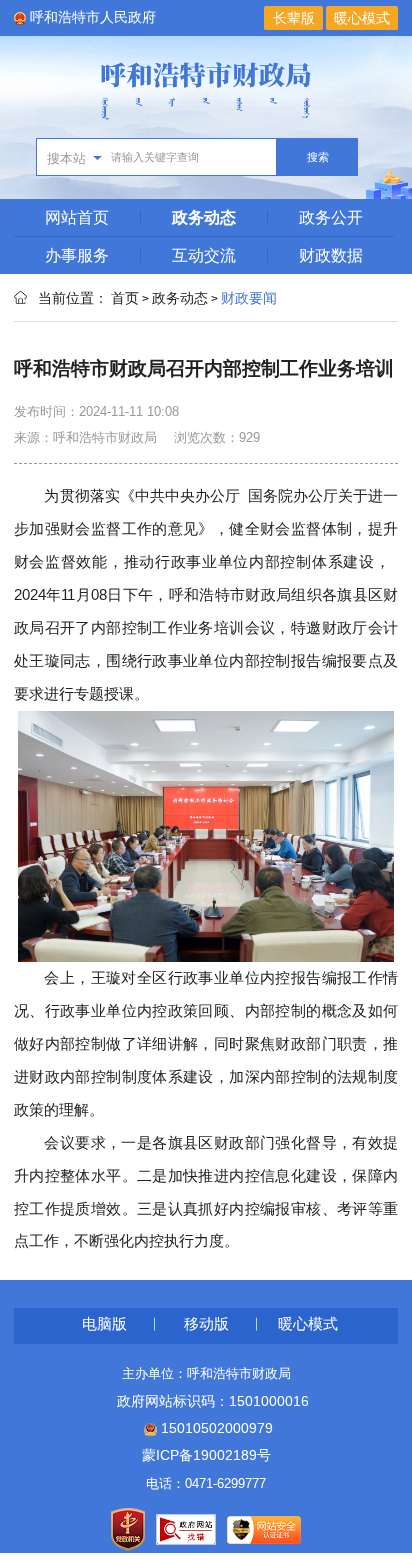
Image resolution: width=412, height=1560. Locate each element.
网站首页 (77, 217)
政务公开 (331, 217)
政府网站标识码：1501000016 (206, 1401)
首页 (125, 298)
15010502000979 (215, 1428)
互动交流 (204, 255)
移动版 (206, 1323)
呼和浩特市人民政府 (93, 17)
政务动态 (204, 217)
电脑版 (104, 1323)
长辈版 (294, 18)
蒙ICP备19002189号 (206, 1455)
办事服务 (77, 255)
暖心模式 (362, 18)
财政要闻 (249, 298)
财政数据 (331, 255)
